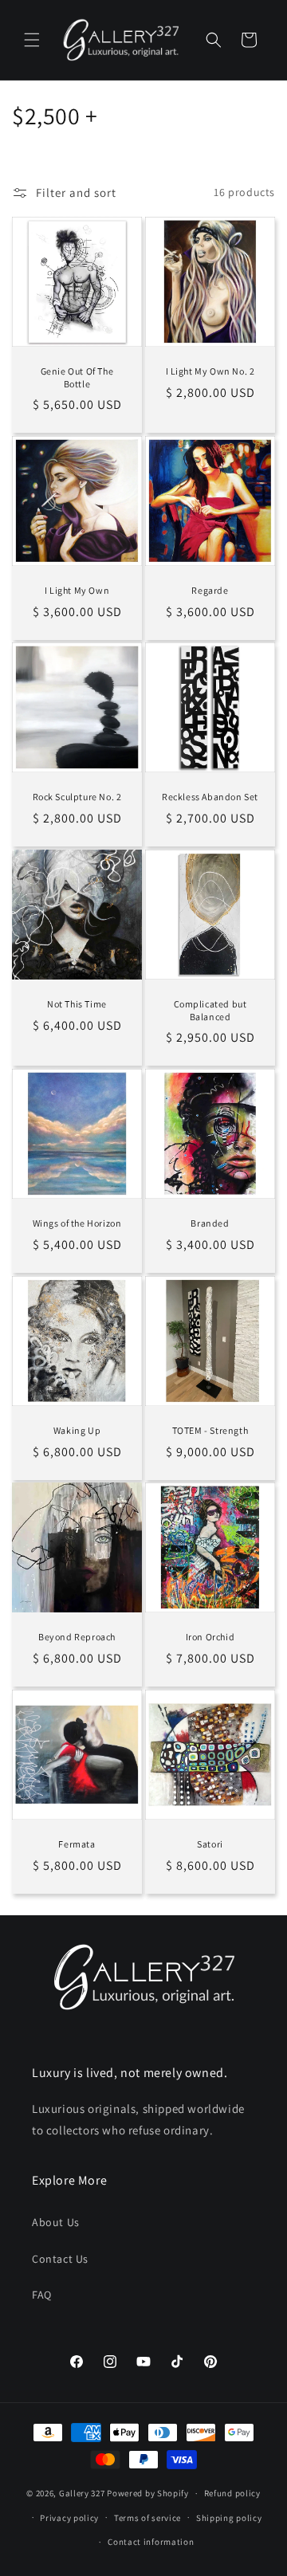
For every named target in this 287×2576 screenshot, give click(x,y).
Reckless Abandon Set (210, 797)
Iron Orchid (210, 1637)
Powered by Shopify (148, 2493)
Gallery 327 (82, 2493)
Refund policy (232, 2493)
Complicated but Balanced (210, 1010)
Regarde (210, 590)
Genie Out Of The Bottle (77, 377)
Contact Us (60, 2259)
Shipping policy (229, 2518)
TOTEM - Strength (210, 1430)
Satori (210, 1844)
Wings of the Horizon (77, 1223)
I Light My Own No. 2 (210, 371)
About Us (56, 2222)
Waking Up (77, 1430)
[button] (32, 40)
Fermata (77, 1844)
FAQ (42, 2295)
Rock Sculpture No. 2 (77, 797)
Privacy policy (69, 2518)
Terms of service (147, 2518)
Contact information (151, 2542)
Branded (210, 1223)
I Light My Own (77, 590)
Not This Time (77, 1004)
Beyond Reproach (77, 1637)
